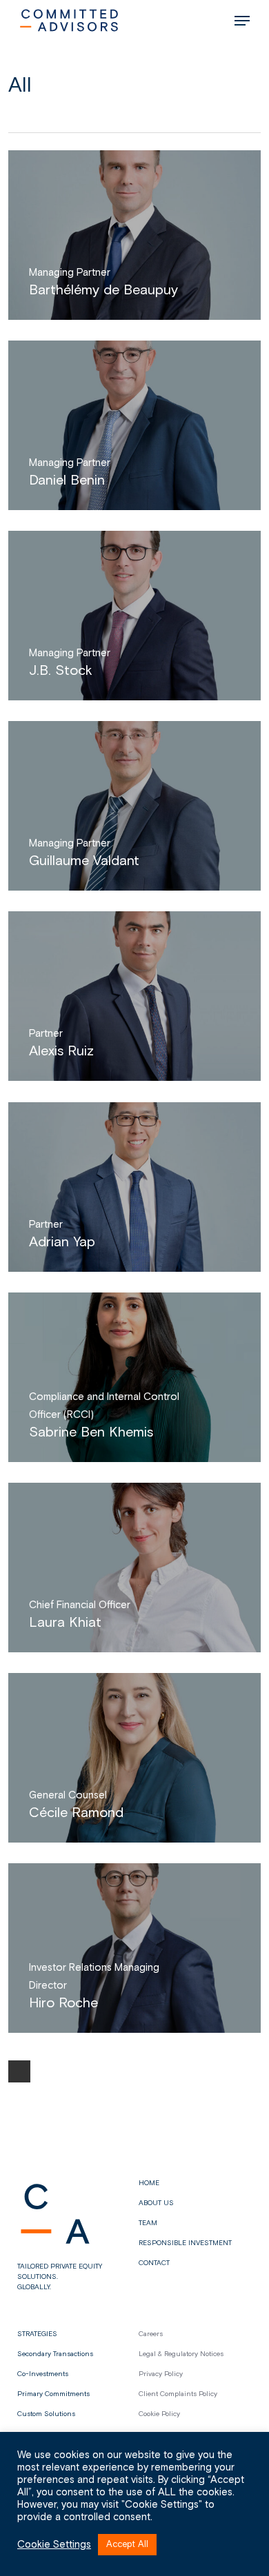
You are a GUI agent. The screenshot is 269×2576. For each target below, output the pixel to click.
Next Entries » (19, 2071)
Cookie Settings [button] (54, 2545)
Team (148, 2223)
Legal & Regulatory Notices (181, 2354)
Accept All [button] (127, 2545)
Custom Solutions (46, 2414)
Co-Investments (43, 2374)
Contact (154, 2263)
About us (156, 2203)
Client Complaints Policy (178, 2394)
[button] (242, 21)
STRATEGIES (37, 2334)
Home (149, 2183)
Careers (151, 2334)
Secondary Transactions (55, 2354)
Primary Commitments (53, 2394)
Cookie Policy (159, 2414)
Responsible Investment (185, 2243)
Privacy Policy (161, 2374)
